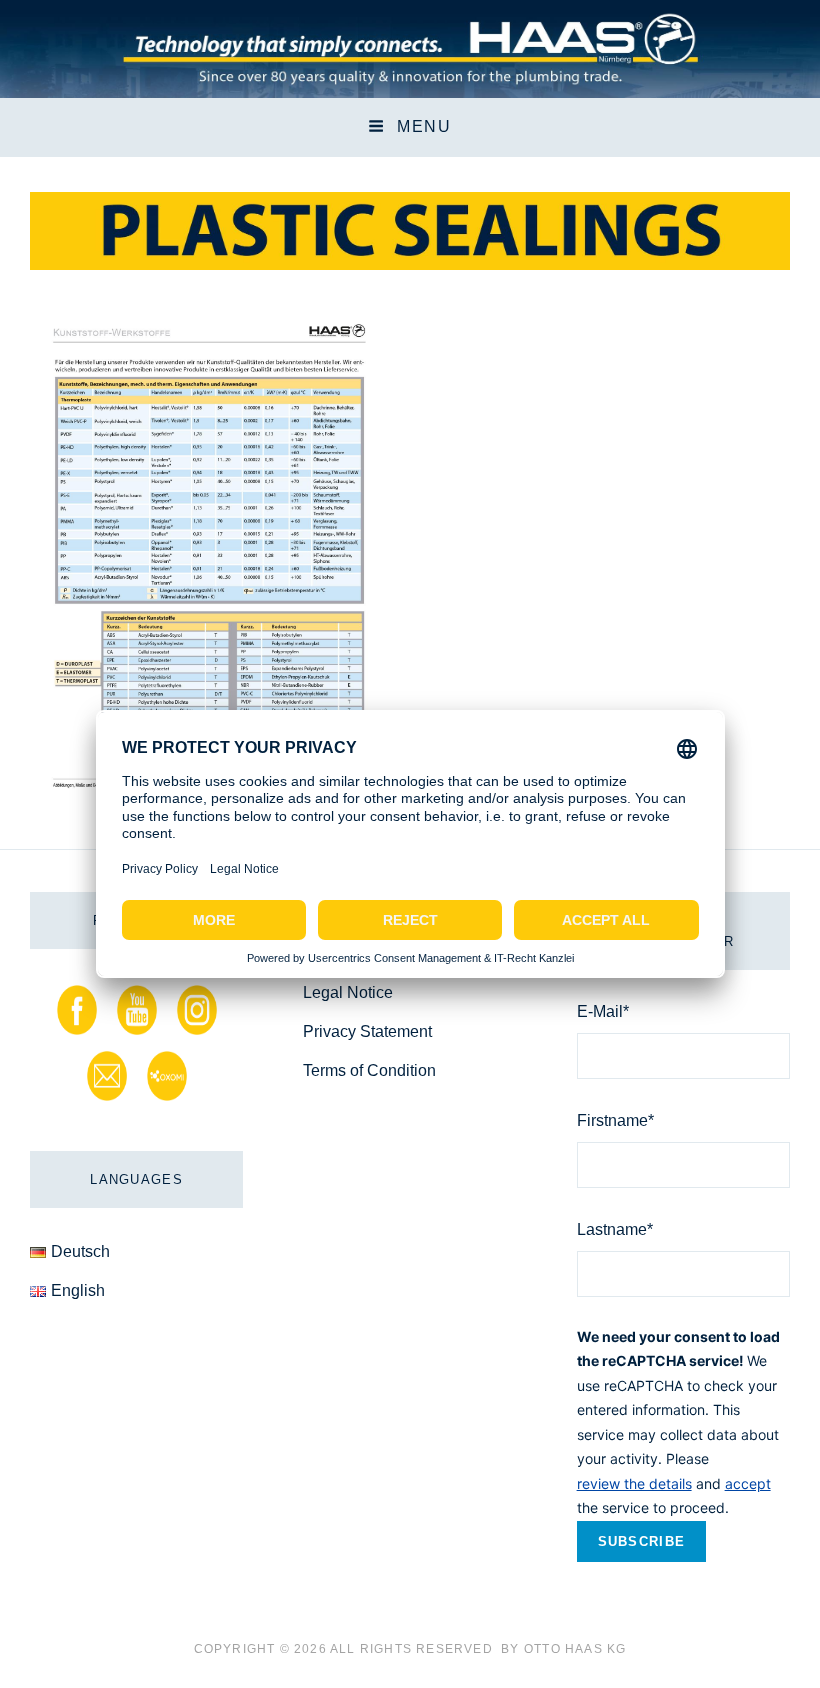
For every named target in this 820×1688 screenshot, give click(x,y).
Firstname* (615, 1120)
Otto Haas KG (575, 1649)
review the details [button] (634, 1483)
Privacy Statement (367, 1031)
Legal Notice (348, 992)
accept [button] (748, 1483)
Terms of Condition (369, 1070)
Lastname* (615, 1229)
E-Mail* (603, 1011)
